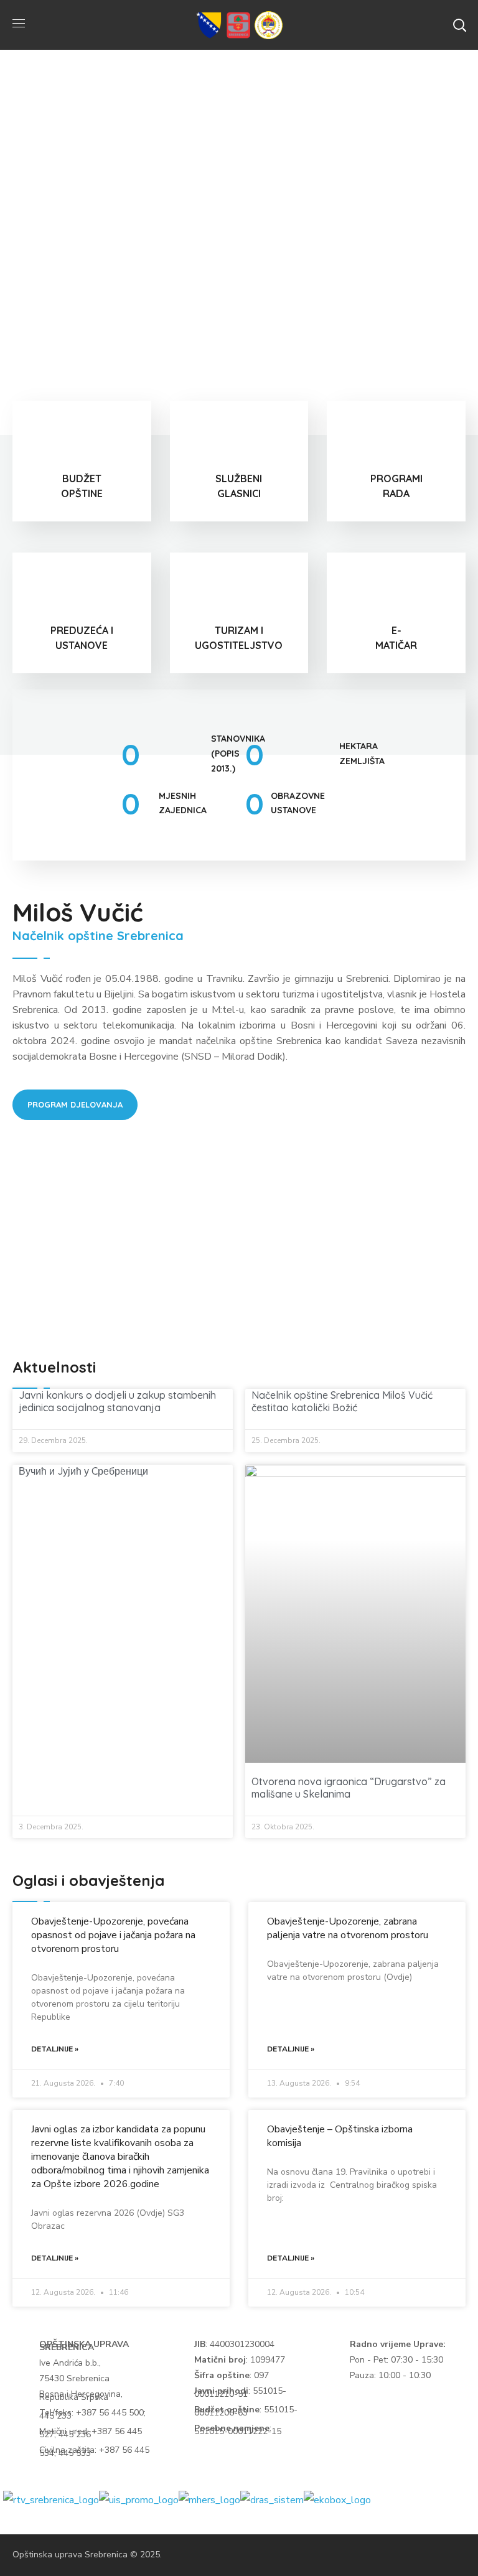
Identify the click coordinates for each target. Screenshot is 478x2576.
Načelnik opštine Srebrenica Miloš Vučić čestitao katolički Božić (342, 1401)
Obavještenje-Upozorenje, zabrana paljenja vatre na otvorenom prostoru (348, 1928)
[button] (459, 25)
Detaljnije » (55, 2049)
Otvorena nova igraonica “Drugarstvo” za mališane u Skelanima (349, 1788)
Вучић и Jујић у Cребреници (83, 1471)
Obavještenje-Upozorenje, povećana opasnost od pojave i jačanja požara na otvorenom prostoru (113, 1935)
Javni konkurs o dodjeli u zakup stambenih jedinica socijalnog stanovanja (117, 1401)
